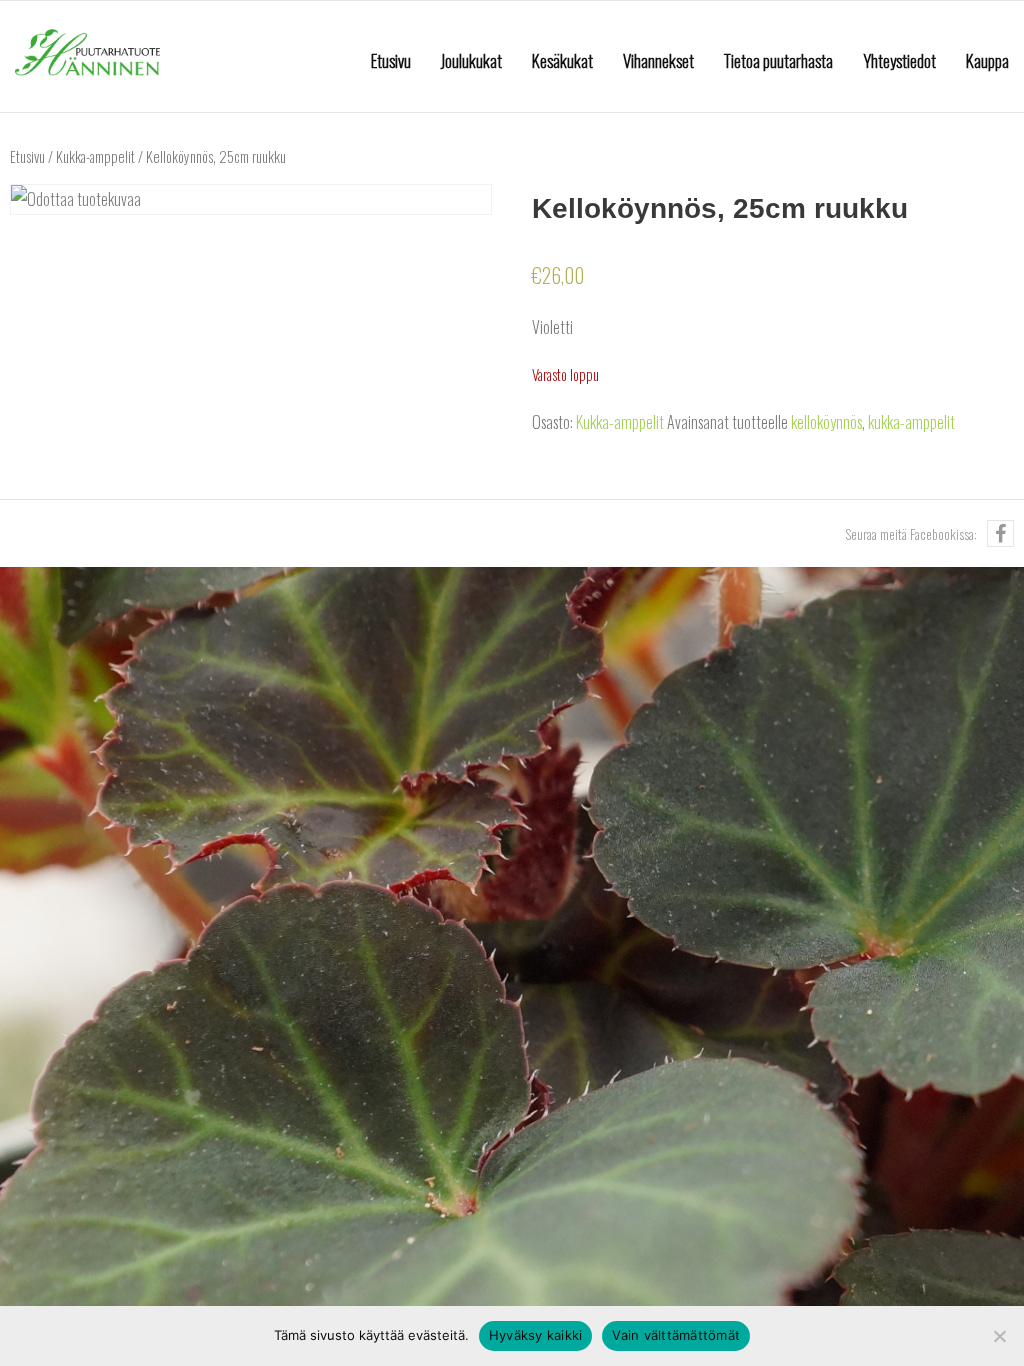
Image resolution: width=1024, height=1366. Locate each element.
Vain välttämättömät (676, 1335)
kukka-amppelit (911, 422)
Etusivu (27, 156)
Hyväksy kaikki (536, 1335)
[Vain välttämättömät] (999, 1336)
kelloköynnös (826, 422)
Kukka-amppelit (95, 156)
